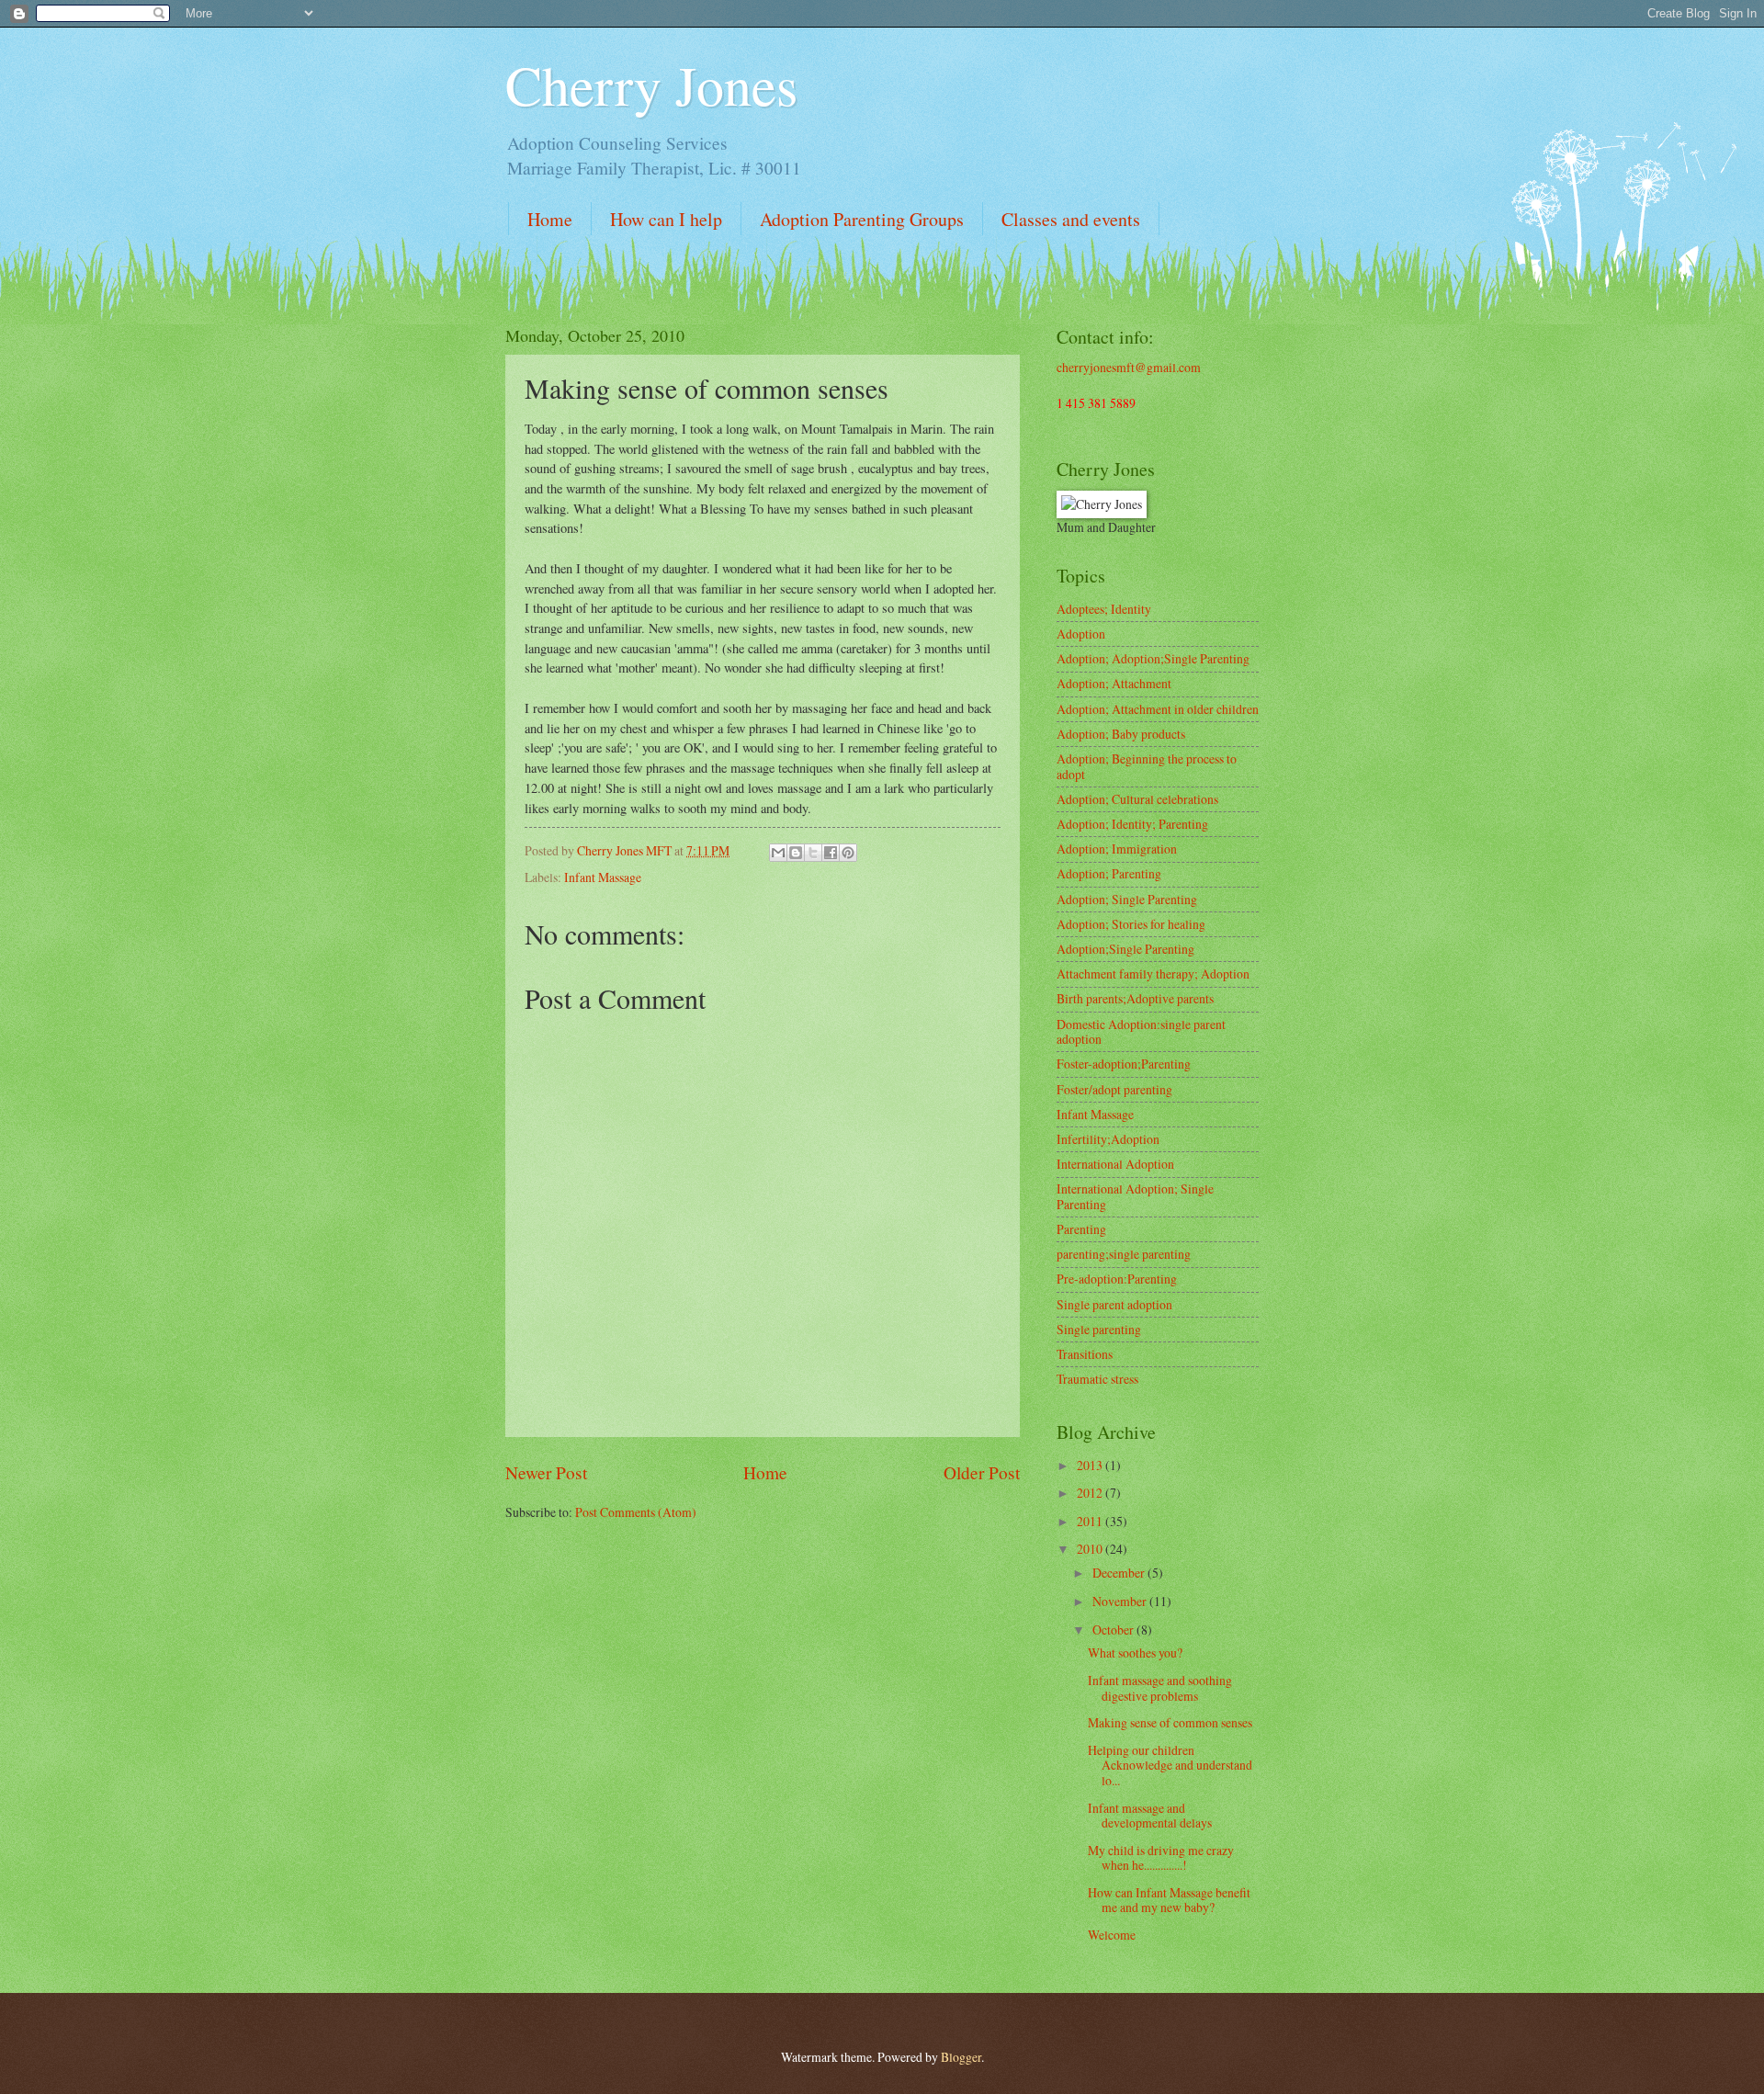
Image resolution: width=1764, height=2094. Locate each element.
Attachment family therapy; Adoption (1153, 973)
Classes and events (1071, 219)
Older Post (982, 1472)
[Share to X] (813, 853)
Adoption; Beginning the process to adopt (1147, 766)
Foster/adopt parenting (1114, 1089)
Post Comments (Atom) (636, 1512)
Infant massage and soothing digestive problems (1160, 1688)
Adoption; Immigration (1117, 849)
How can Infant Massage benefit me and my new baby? (1169, 1900)
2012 (1091, 1493)
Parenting (1081, 1229)
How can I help (666, 219)
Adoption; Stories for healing (1131, 924)
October (1114, 1630)
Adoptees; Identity (1104, 609)
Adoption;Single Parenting (1125, 949)
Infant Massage (603, 877)
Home (550, 219)
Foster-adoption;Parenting (1124, 1064)
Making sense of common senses (1170, 1722)
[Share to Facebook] (831, 853)
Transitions (1085, 1354)
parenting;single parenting (1124, 1254)
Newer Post (546, 1472)
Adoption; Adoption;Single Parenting (1153, 658)
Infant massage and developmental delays (1150, 1816)
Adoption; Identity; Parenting (1132, 824)
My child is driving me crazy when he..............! (1161, 1858)
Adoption (1081, 634)
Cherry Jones (651, 85)
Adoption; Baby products (1121, 734)
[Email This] (778, 853)
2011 (1091, 1521)
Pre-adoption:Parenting (1117, 1279)
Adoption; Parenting (1109, 873)
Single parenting (1099, 1329)
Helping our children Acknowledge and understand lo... (1170, 1765)
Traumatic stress (1097, 1379)
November (1121, 1601)
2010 (1091, 1549)
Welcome (1112, 1935)
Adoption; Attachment (1114, 683)
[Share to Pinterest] (848, 853)
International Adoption (1115, 1164)
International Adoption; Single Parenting (1135, 1196)
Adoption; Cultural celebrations (1137, 799)
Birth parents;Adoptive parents (1135, 998)
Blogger (961, 2057)
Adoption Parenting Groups (862, 219)
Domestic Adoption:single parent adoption (1141, 1032)
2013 (1091, 1465)
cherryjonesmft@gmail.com (1129, 367)
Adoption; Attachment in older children (1158, 709)
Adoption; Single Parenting (1127, 899)
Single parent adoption (1114, 1304)
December (1120, 1573)
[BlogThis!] (796, 853)
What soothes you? (1135, 1653)
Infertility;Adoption (1108, 1139)
